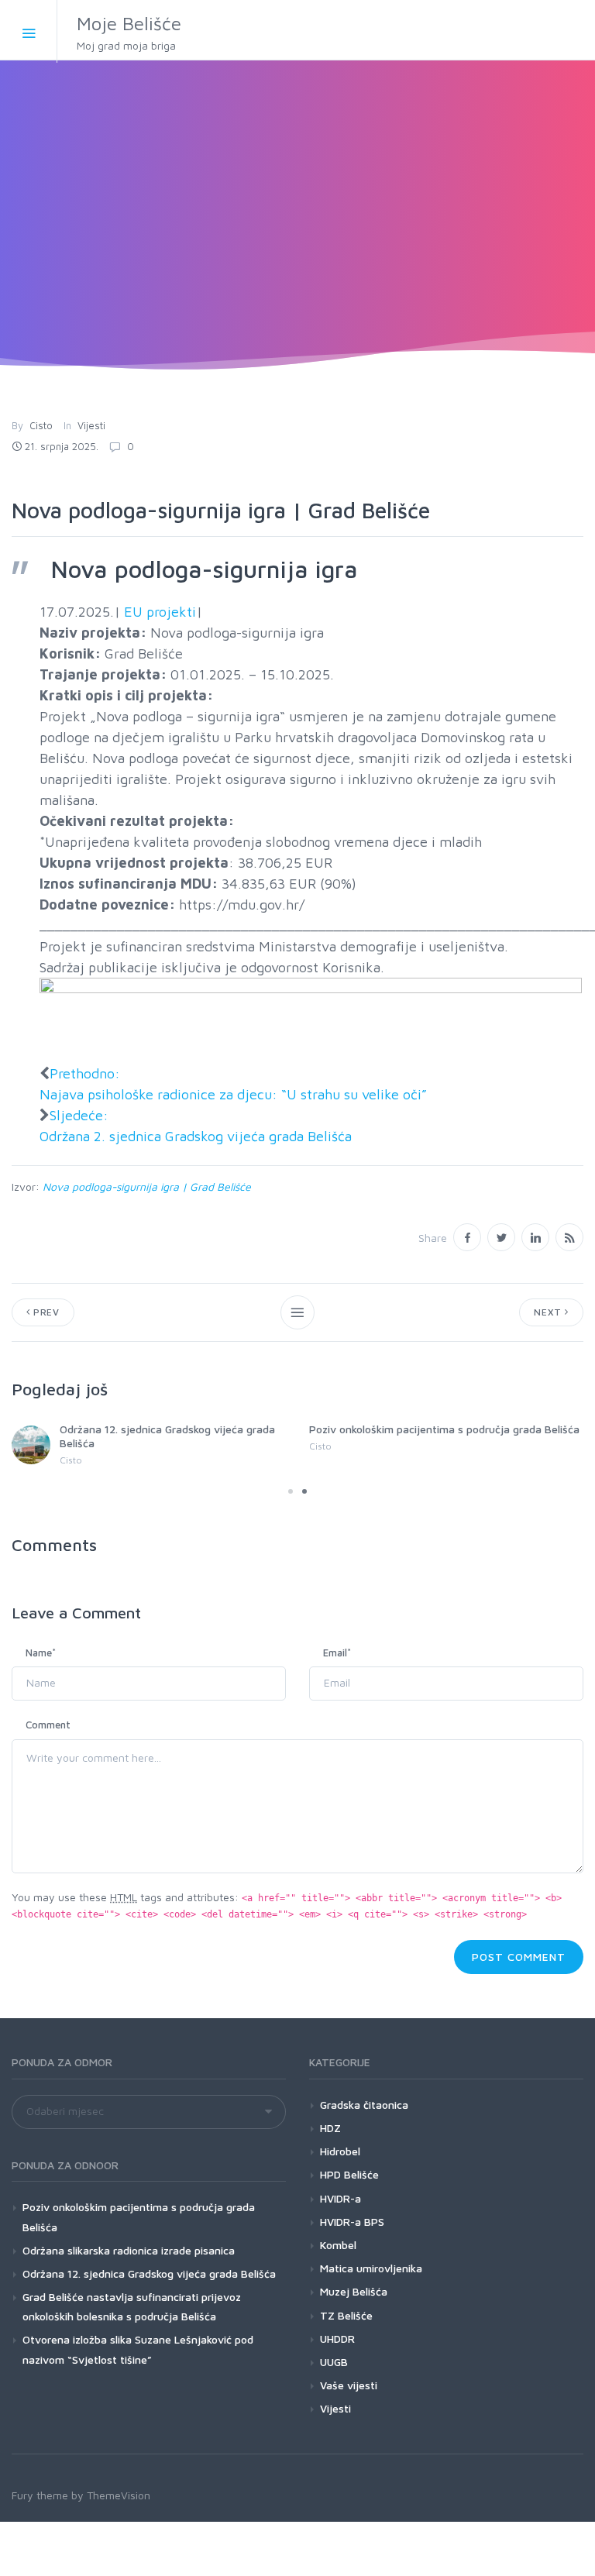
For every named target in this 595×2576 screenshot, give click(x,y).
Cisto (41, 425)
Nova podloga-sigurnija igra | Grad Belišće (147, 1187)
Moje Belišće (129, 32)
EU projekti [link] (160, 612)
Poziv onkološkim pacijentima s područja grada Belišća (444, 1429)
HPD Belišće (349, 2174)
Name (41, 1653)
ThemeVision (119, 2495)
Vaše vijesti (349, 2385)
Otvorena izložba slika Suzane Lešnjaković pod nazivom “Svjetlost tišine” (138, 2349)
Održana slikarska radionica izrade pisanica (129, 2250)
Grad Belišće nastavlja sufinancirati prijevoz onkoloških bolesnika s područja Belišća (132, 2306)
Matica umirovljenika (371, 2268)
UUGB (334, 2362)
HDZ (330, 2128)
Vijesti (91, 425)
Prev (45, 1312)
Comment (48, 1725)
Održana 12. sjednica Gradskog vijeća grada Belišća (149, 2273)
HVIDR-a (340, 2198)
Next (549, 1312)
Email (337, 1653)
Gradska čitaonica (364, 2105)
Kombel (338, 2245)
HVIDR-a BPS (352, 2222)
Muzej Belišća (354, 2291)
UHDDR (337, 2339)
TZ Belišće (346, 2315)
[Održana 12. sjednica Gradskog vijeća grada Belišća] (31, 1445)
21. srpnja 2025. (62, 446)
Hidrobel (340, 2151)
